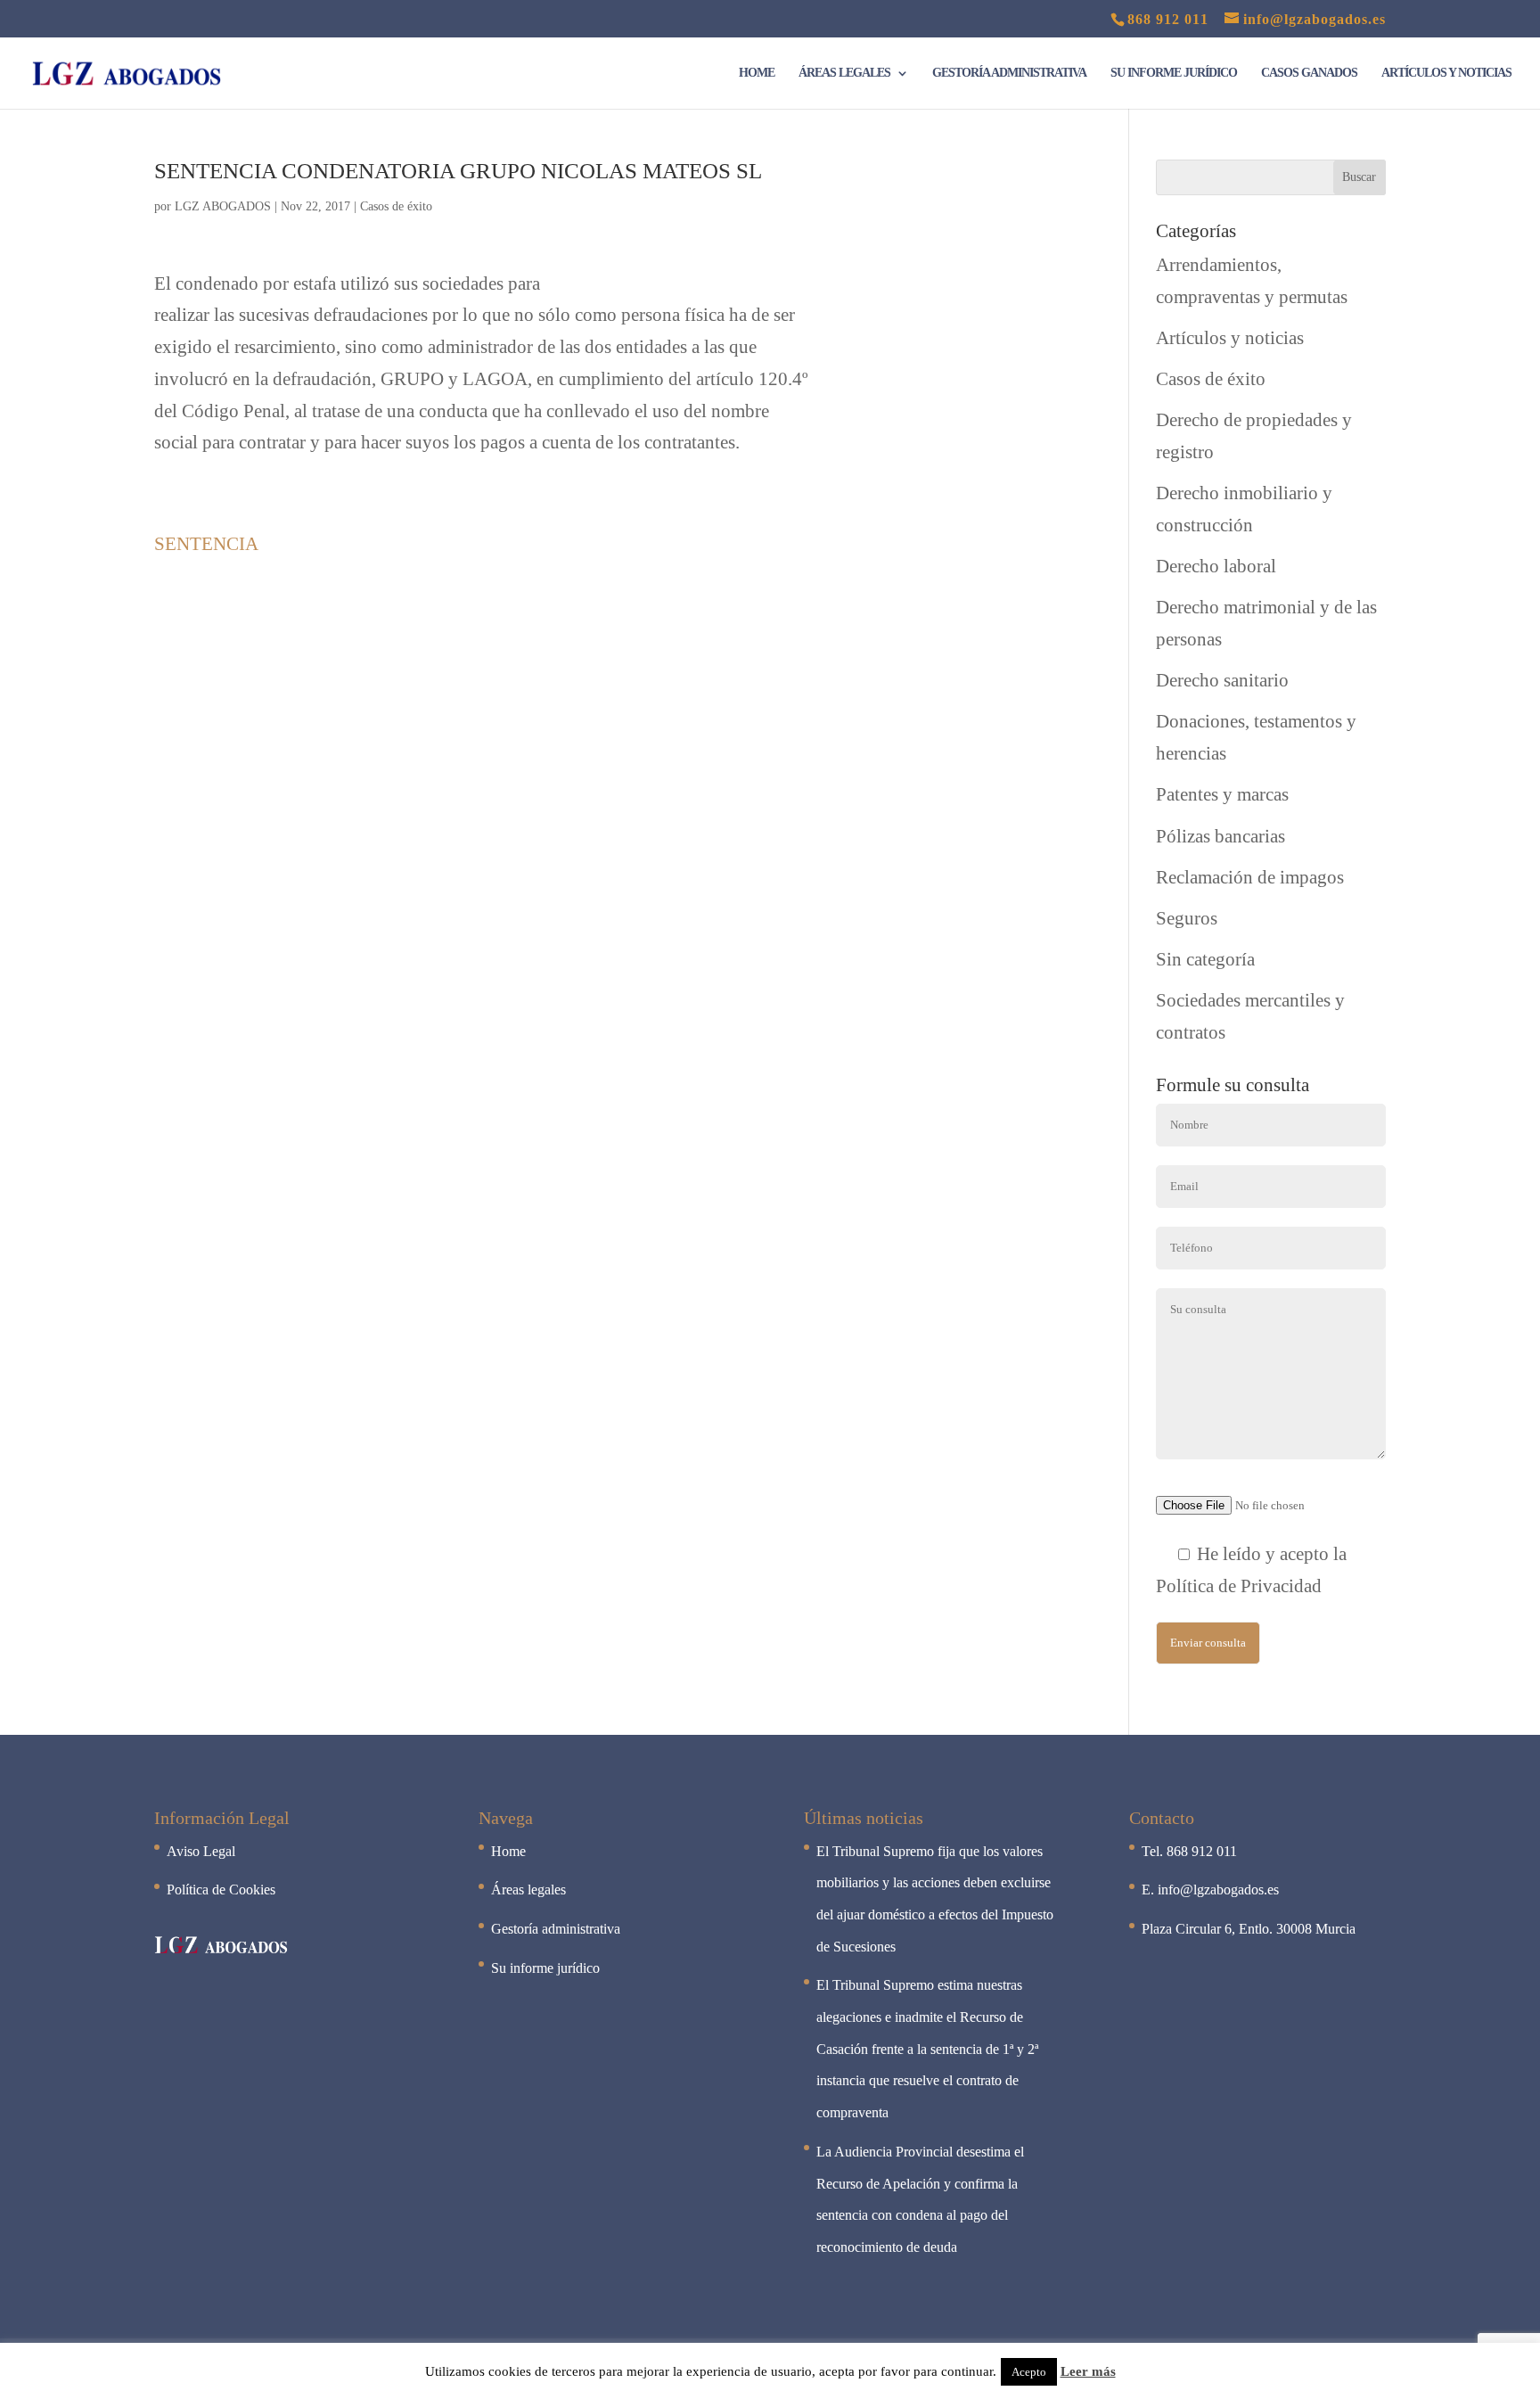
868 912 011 (1168, 19)
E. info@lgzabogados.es (1210, 1890)
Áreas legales (844, 73)
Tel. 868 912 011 (1189, 1851)
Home (757, 73)
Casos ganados (1309, 73)
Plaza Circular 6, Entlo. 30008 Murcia (1249, 1929)
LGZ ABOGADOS (223, 206)
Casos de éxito (396, 206)
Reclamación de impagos (1250, 877)
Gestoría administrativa (1009, 73)
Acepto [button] (1029, 2372)
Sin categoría (1205, 959)
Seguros (1187, 918)
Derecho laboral (1216, 566)
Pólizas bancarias (1221, 836)
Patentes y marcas (1222, 794)
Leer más (1088, 2371)
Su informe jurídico (1174, 73)
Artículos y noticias (1446, 73)
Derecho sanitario (1222, 680)
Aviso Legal (201, 1851)
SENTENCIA (206, 544)
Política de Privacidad (1239, 1586)
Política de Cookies (221, 1890)
